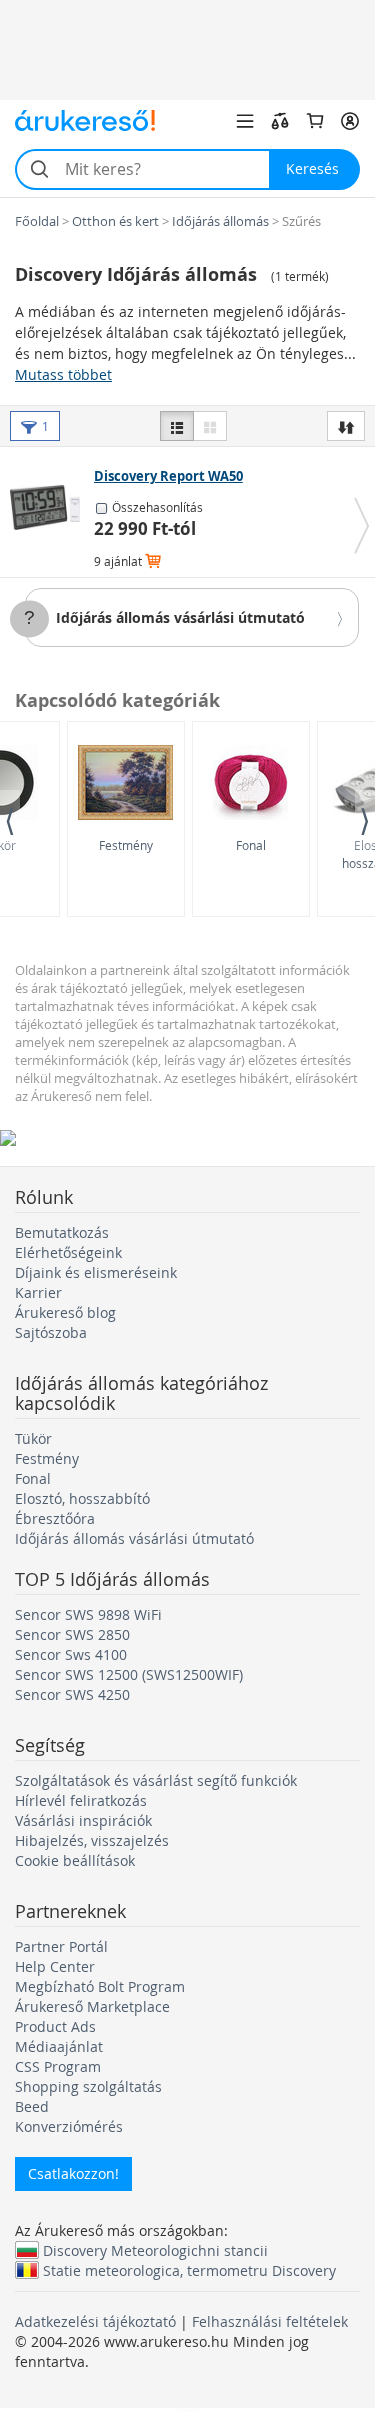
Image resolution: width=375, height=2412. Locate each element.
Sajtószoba (51, 1332)
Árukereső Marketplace (92, 2006)
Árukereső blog (65, 1312)
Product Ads (55, 2026)
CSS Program (58, 2066)
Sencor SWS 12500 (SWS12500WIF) (129, 1674)
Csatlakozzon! (73, 2173)
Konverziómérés (69, 2126)
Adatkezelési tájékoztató (95, 2321)
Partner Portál (61, 1946)
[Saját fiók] (350, 121)
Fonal (251, 845)
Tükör (33, 1438)
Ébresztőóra (55, 1518)
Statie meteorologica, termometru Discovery (189, 2270)
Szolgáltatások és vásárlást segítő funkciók (156, 1780)
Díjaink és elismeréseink (96, 1272)
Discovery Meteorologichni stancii (155, 2250)
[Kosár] (315, 121)
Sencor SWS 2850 (72, 1634)
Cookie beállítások (75, 1860)
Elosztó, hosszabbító (82, 1498)
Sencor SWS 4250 (72, 1694)
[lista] (177, 426)
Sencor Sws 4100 (71, 1654)
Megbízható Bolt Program (100, 1986)
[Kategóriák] (245, 121)
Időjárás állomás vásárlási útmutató (180, 617)
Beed (32, 2106)
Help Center (55, 1966)
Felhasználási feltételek (270, 2321)
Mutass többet (63, 374)
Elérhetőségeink (68, 1252)
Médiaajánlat (59, 2046)
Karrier (38, 1292)
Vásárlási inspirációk (83, 1820)
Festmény (126, 845)
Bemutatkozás (62, 1232)
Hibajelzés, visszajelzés (92, 1840)
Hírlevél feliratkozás (81, 1800)
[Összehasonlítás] (280, 121)
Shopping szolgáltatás (88, 2086)
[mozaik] (210, 426)
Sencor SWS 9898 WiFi (88, 1614)
